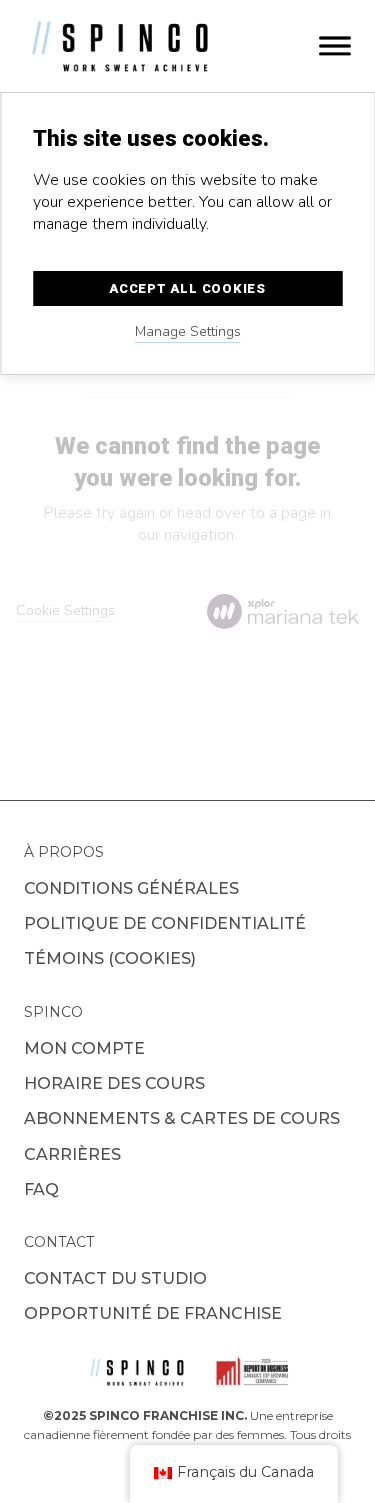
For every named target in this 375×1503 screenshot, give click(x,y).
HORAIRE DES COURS (114, 1083)
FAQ (41, 1189)
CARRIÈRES (72, 1154)
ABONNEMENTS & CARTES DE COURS (182, 1118)
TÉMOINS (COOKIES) (110, 958)
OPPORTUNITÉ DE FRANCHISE (153, 1313)
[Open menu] (335, 46)
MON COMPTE (84, 1048)
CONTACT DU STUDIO (115, 1278)
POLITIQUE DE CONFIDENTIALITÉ (165, 923)
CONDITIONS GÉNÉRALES (131, 888)
